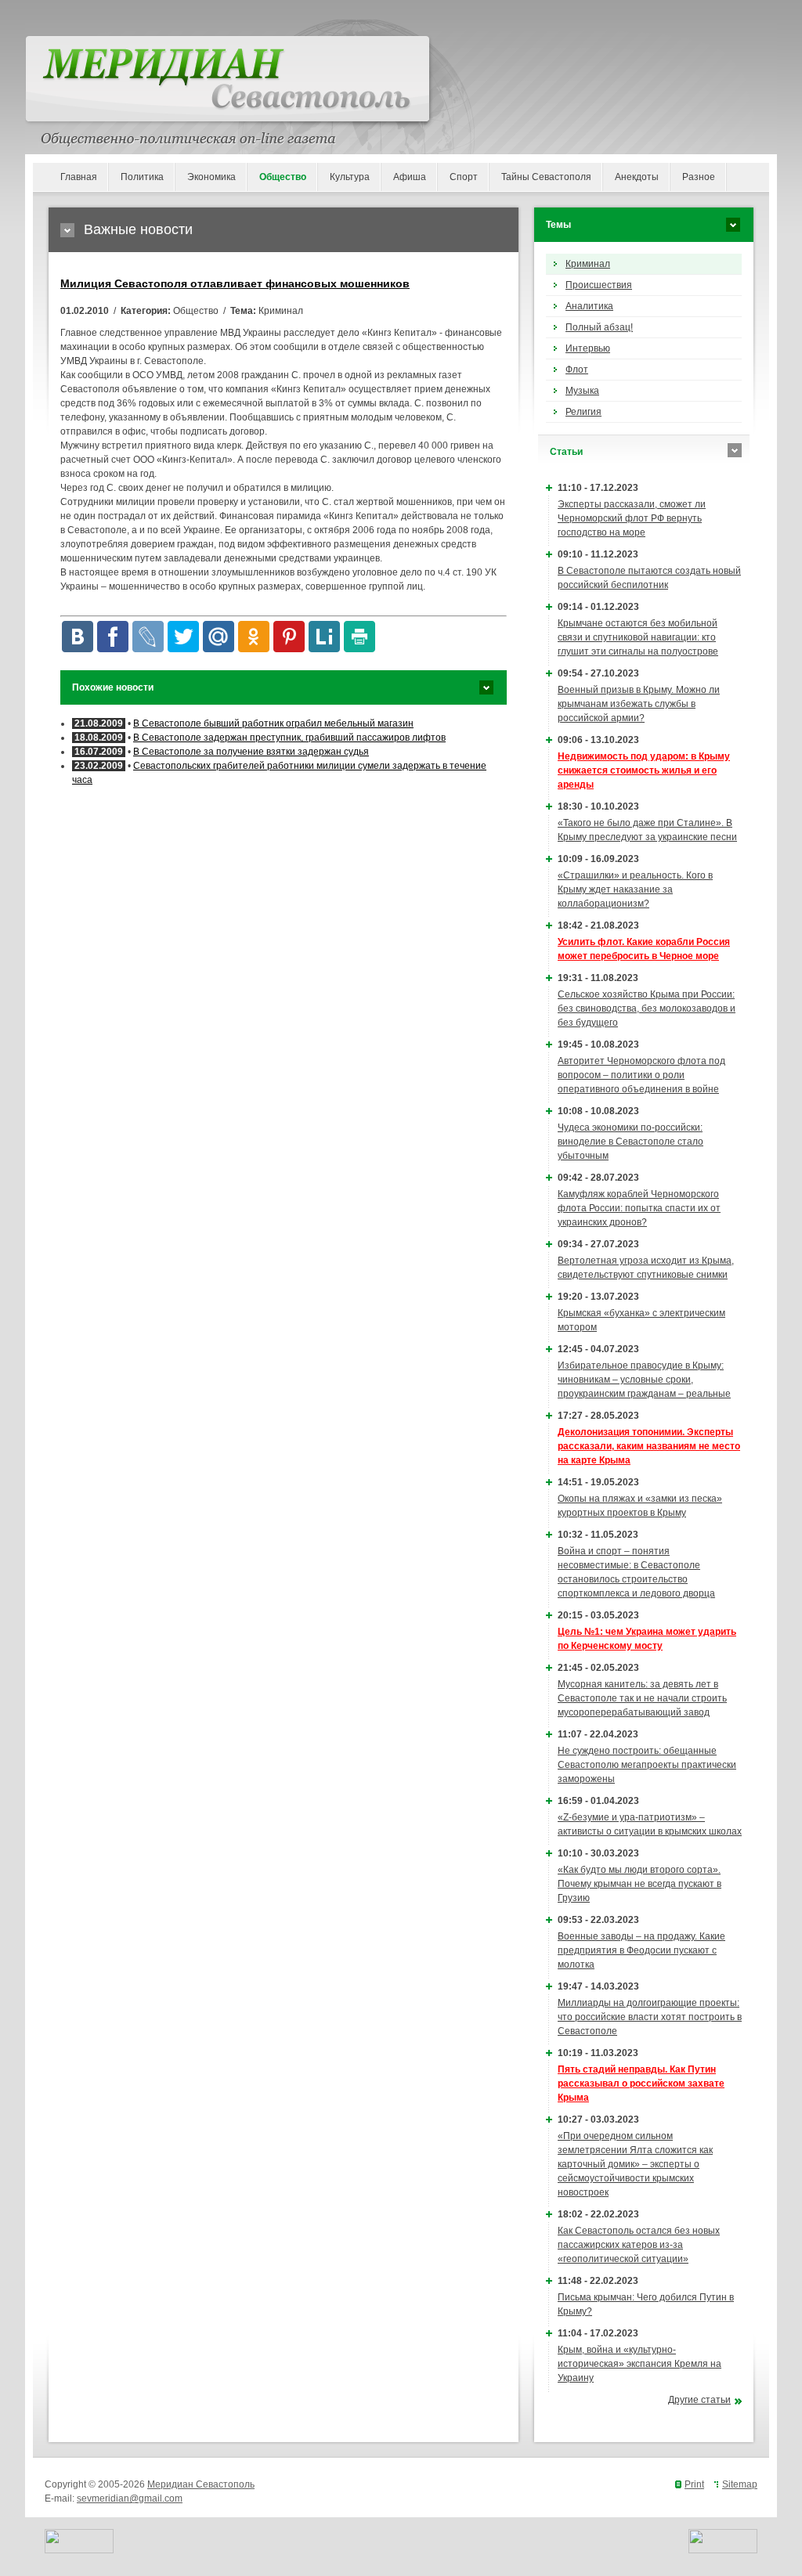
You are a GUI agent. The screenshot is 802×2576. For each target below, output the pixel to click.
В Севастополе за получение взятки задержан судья (251, 752)
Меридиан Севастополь (201, 2484)
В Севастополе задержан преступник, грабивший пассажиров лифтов (289, 738)
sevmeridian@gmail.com (130, 2498)
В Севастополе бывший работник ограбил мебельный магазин (273, 723)
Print (694, 2484)
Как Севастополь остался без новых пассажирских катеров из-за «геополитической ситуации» (639, 2245)
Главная (79, 177)
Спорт (464, 177)
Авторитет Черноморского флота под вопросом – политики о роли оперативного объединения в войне (641, 1075)
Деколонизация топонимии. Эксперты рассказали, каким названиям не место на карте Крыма (649, 1446)
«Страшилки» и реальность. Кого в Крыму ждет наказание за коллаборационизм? (635, 889)
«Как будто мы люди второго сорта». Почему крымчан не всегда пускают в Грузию (639, 1884)
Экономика (211, 177)
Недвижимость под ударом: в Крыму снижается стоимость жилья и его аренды (644, 770)
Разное (699, 177)
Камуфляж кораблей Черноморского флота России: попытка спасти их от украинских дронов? (639, 1208)
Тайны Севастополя (546, 177)
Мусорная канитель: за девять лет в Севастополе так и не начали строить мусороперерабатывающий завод (642, 1698)
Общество (283, 177)
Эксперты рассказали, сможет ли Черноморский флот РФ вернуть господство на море (632, 518)
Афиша (410, 177)
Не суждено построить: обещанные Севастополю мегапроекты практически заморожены (647, 1765)
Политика (142, 177)
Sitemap (740, 2484)
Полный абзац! (599, 327)
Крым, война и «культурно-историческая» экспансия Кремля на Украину (639, 2364)
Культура (350, 177)
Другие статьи (699, 2400)
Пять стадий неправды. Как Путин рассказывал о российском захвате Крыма (641, 2084)
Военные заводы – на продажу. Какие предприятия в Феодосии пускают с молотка (641, 1950)
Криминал (588, 264)
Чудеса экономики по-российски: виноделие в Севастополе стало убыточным (630, 1142)
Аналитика (589, 306)
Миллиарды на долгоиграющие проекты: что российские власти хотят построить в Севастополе (650, 2017)
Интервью (588, 348)
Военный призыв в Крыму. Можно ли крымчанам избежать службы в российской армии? (639, 704)
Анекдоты (637, 177)
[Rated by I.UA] (79, 2550)
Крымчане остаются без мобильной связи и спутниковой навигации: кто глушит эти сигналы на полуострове (638, 637)
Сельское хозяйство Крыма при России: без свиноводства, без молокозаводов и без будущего (647, 1008)
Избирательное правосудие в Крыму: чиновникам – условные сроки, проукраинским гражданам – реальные (644, 1380)
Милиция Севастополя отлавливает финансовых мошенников (235, 283)
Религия (583, 412)
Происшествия (599, 285)
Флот (577, 370)
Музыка (582, 391)
